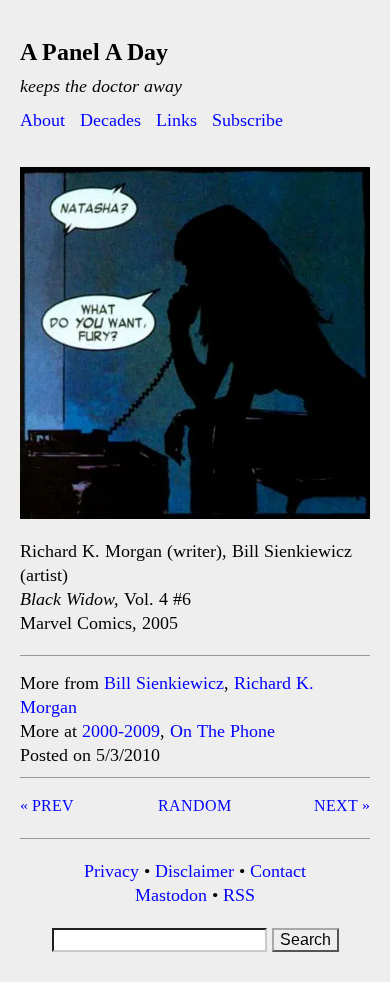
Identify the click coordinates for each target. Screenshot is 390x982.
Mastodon (171, 895)
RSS (239, 895)
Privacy (111, 871)
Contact (278, 871)
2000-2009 (121, 731)
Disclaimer (194, 871)
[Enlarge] (344, 193)
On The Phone (222, 731)
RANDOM (194, 805)
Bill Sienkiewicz (164, 683)
